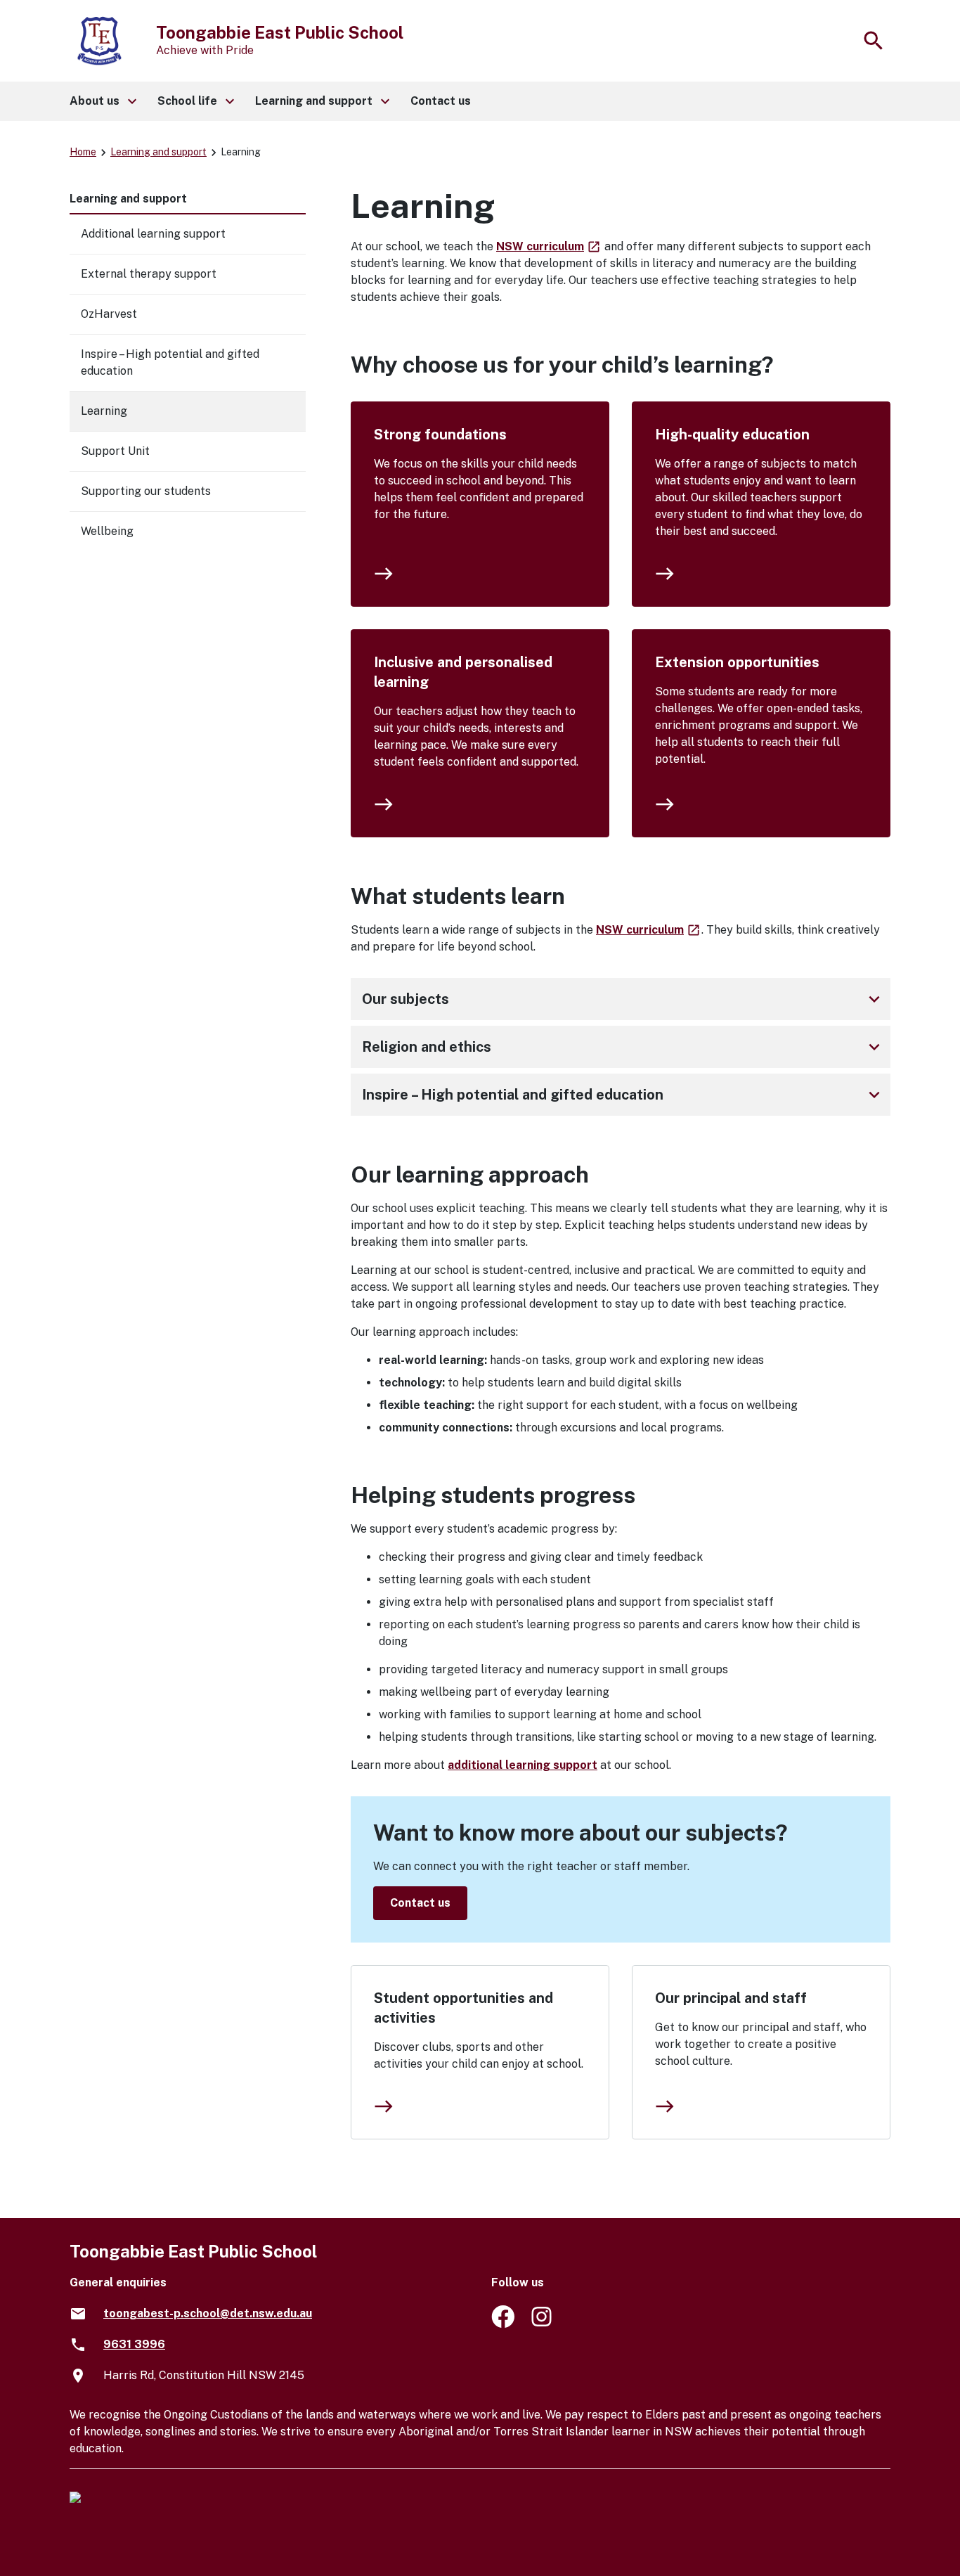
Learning (104, 411)
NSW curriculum (549, 246)
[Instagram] (543, 2324)
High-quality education (732, 434)
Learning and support (158, 152)
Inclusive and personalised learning (463, 672)
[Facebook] (503, 2324)
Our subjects (623, 999)
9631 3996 (134, 2344)
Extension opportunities (737, 662)
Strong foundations (440, 434)
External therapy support (149, 274)
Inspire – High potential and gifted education (623, 1095)
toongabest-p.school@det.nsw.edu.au (208, 2313)
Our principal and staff (731, 1998)
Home (83, 152)
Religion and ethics (623, 1047)
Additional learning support (153, 234)
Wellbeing (107, 531)
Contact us (420, 1903)
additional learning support (523, 1765)
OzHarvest (109, 314)
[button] (102, 101)
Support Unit (115, 451)
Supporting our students (146, 491)
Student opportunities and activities (463, 2008)
